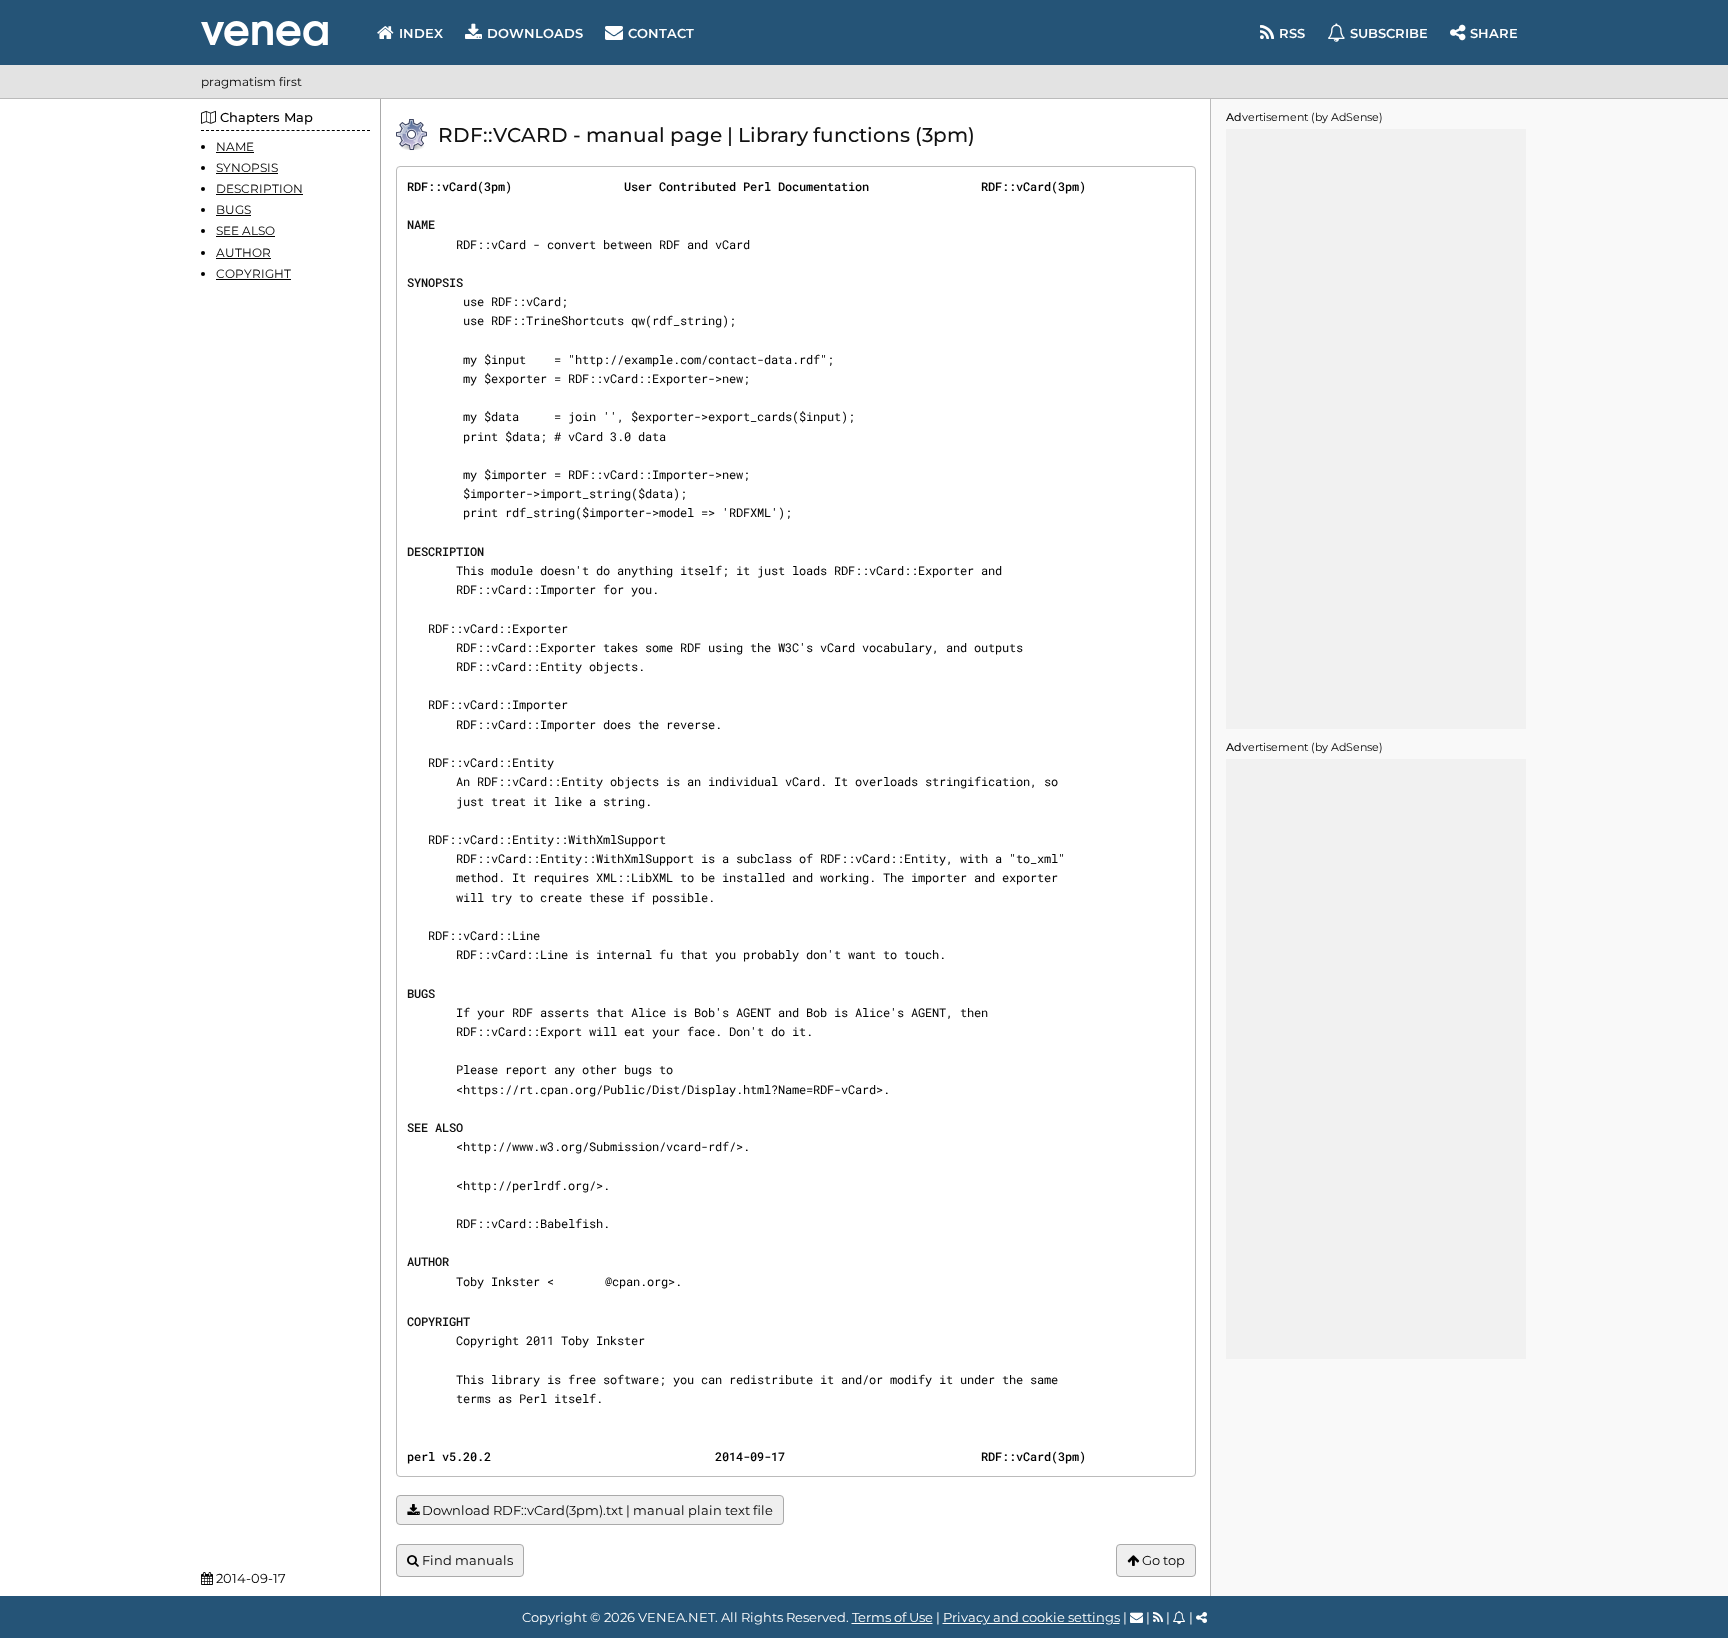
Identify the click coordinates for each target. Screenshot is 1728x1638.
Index (421, 33)
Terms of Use (892, 1617)
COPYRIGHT (253, 273)
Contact (661, 33)
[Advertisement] (1376, 429)
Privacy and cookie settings (1031, 1617)
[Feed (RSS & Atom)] (1158, 1617)
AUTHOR (243, 252)
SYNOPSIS (247, 167)
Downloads (535, 33)
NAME (235, 146)
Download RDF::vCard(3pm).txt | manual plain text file (596, 1510)
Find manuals (466, 1560)
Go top (1162, 1560)
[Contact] (1136, 1617)
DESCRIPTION (259, 188)
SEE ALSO (245, 231)
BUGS (233, 210)
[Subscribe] (1179, 1617)
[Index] (264, 33)
